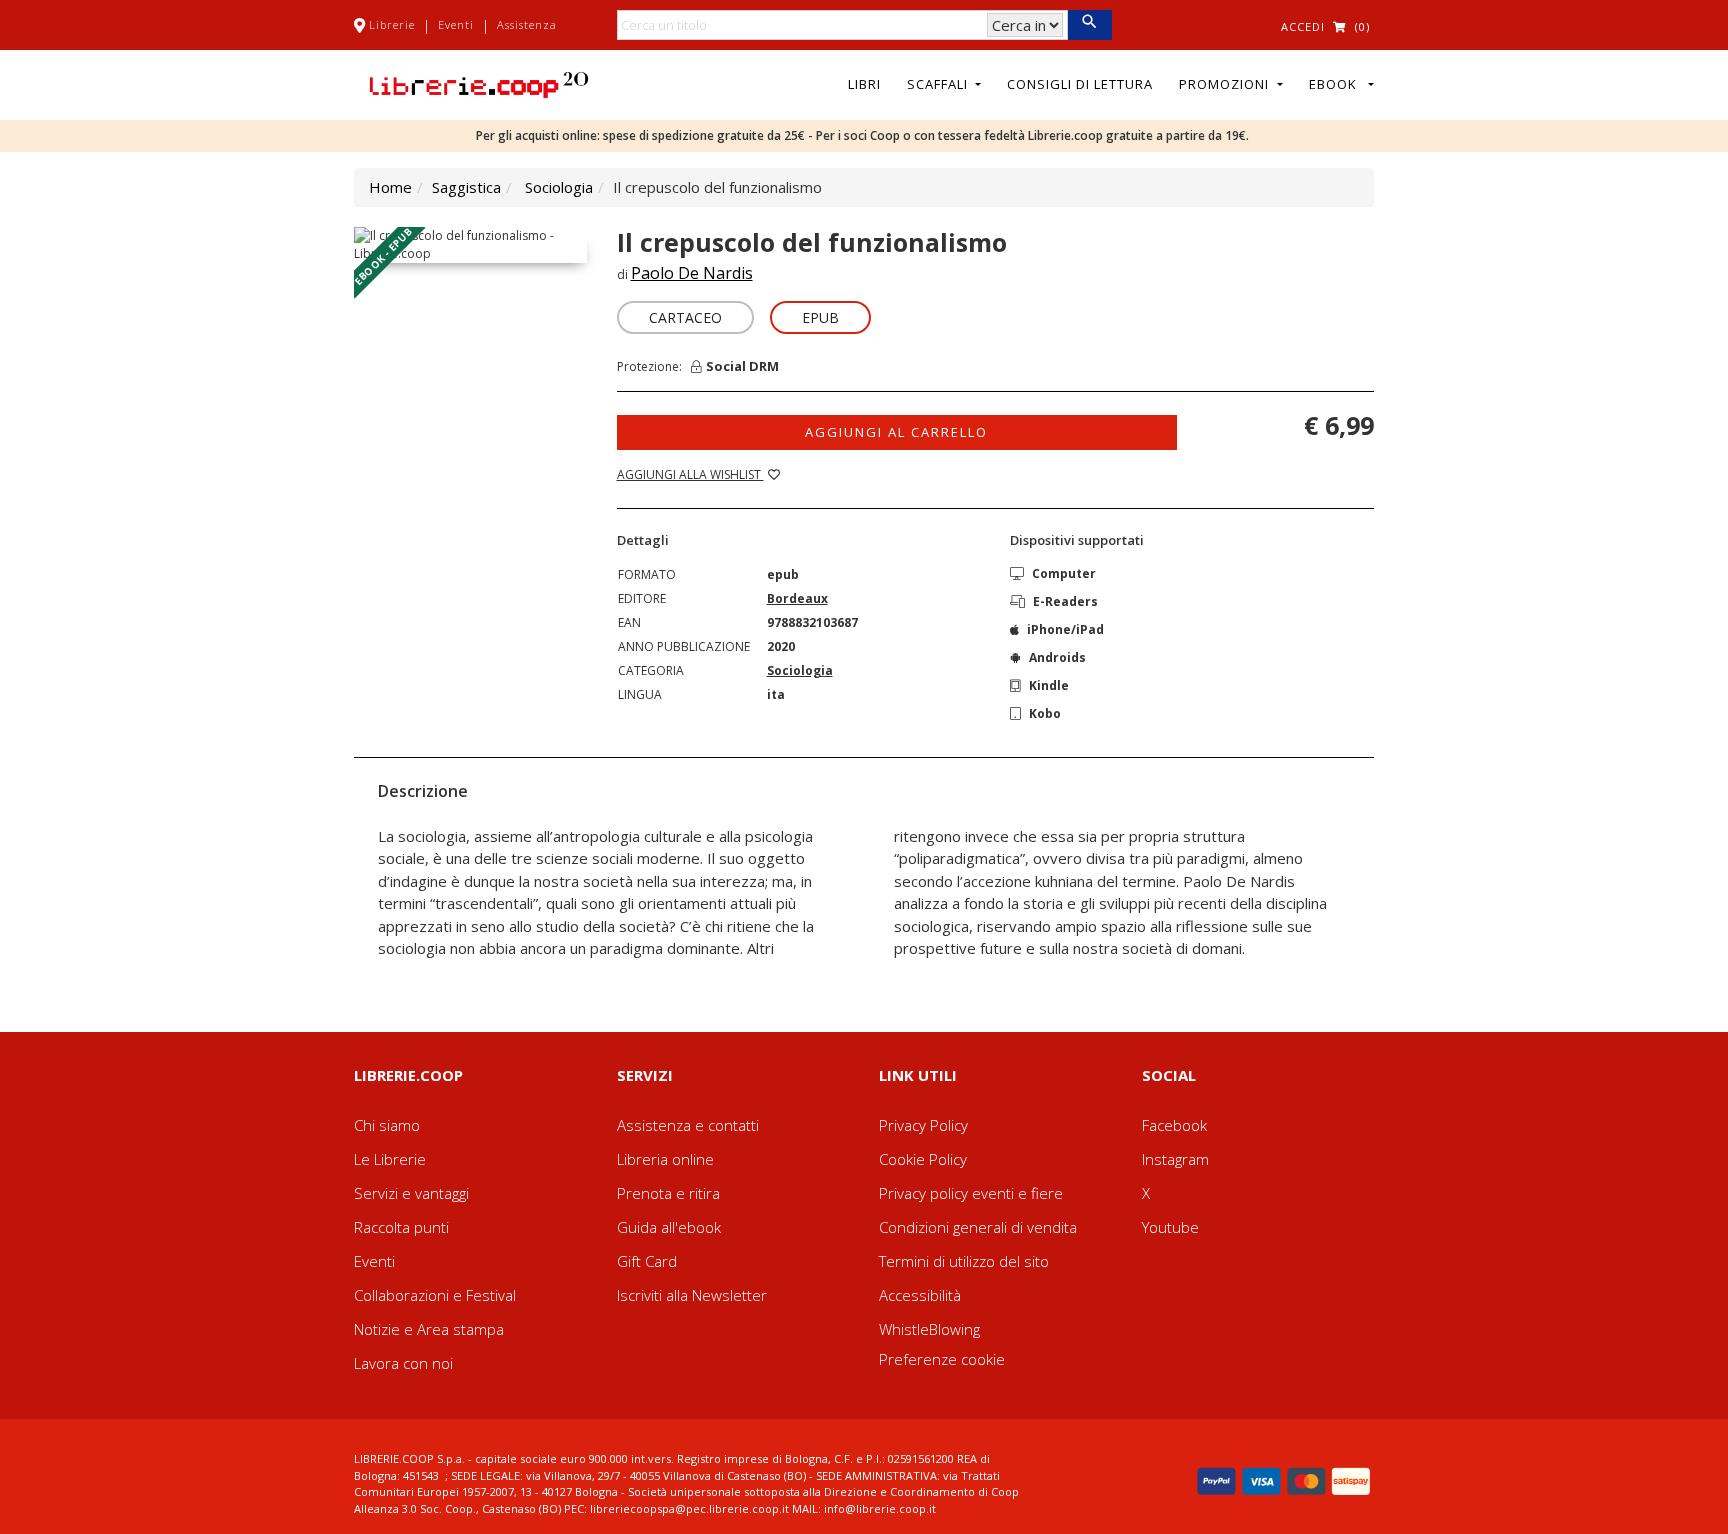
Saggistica (466, 187)
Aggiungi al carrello (896, 432)
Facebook (1174, 1125)
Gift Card (647, 1261)
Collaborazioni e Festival (435, 1295)
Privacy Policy (923, 1125)
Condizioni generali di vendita (978, 1227)
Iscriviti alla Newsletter (692, 1295)
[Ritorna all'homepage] (479, 83)
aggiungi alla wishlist (690, 474)
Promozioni (1226, 84)
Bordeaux (797, 598)
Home (390, 187)
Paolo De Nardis (692, 273)
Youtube (1170, 1227)
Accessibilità (920, 1295)
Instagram (1175, 1159)
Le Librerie (390, 1159)
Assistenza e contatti (688, 1125)
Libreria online (665, 1159)
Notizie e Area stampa (429, 1329)
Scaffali (939, 84)
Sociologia (559, 187)
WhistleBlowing (929, 1329)
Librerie (392, 24)
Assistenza (527, 24)
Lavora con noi (403, 1363)
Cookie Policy (923, 1159)
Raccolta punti (401, 1227)
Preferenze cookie (942, 1359)
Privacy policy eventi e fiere (971, 1193)
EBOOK (1337, 84)
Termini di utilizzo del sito (964, 1261)
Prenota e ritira (668, 1193)
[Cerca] (1089, 25)
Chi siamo (387, 1125)
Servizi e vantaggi (411, 1193)
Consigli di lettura (1080, 84)
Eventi (456, 24)
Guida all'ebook (669, 1227)
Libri (864, 84)
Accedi (1303, 26)
